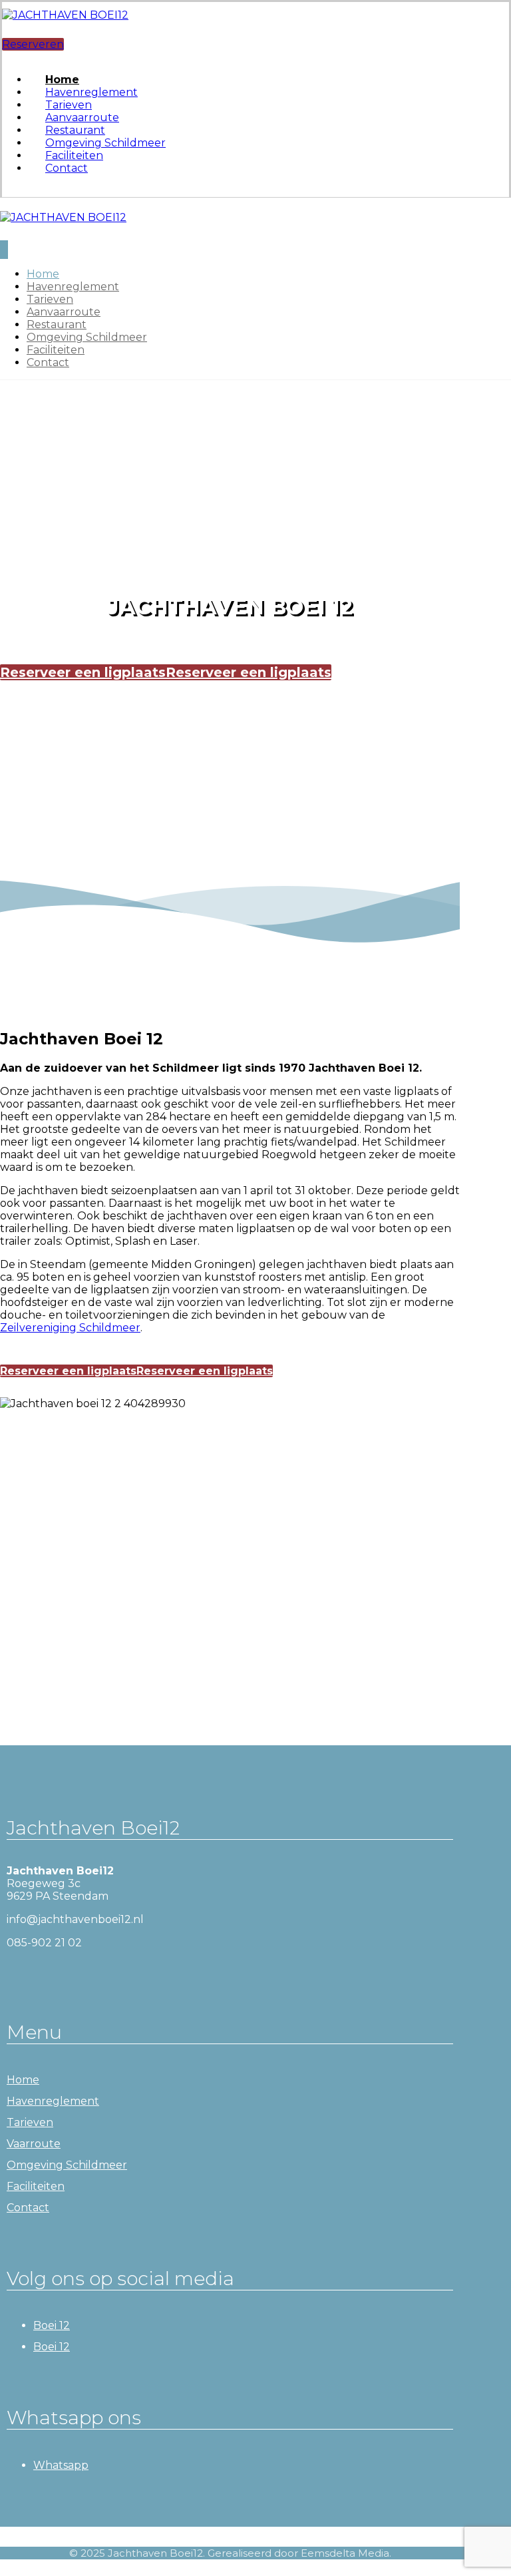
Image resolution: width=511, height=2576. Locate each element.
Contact (28, 2208)
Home (23, 2080)
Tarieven (30, 2122)
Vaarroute (34, 2144)
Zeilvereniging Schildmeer (70, 1328)
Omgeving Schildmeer (67, 2165)
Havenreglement (53, 2101)
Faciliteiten (36, 2186)
